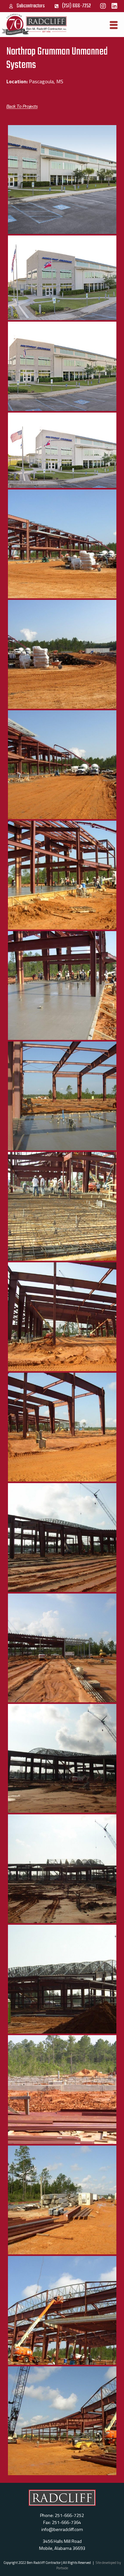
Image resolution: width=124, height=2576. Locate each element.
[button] (22, 106)
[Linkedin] (114, 6)
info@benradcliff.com (62, 2529)
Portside (62, 2568)
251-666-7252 (69, 2515)
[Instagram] (103, 6)
